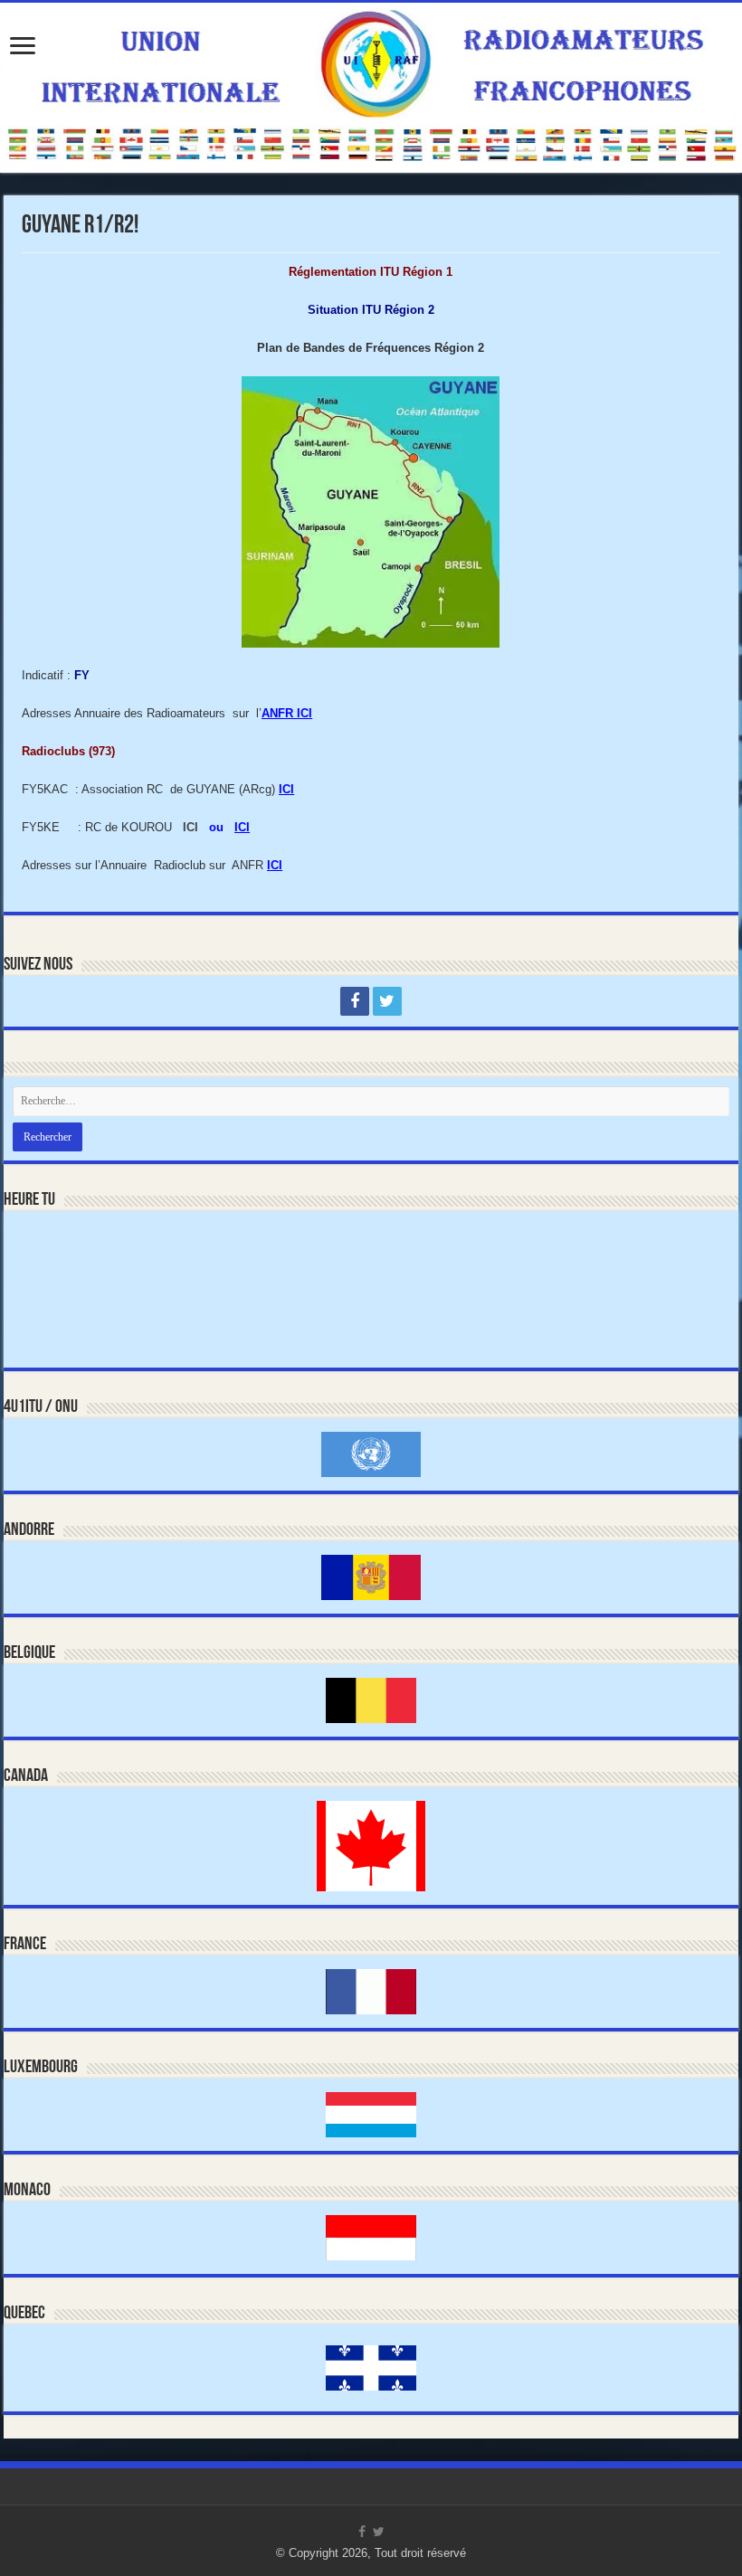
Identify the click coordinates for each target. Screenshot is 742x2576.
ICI (286, 789)
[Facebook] (355, 1001)
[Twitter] (387, 1001)
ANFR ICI (287, 713)
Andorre (29, 1530)
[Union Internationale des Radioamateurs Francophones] (371, 88)
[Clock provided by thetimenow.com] (81, 1261)
